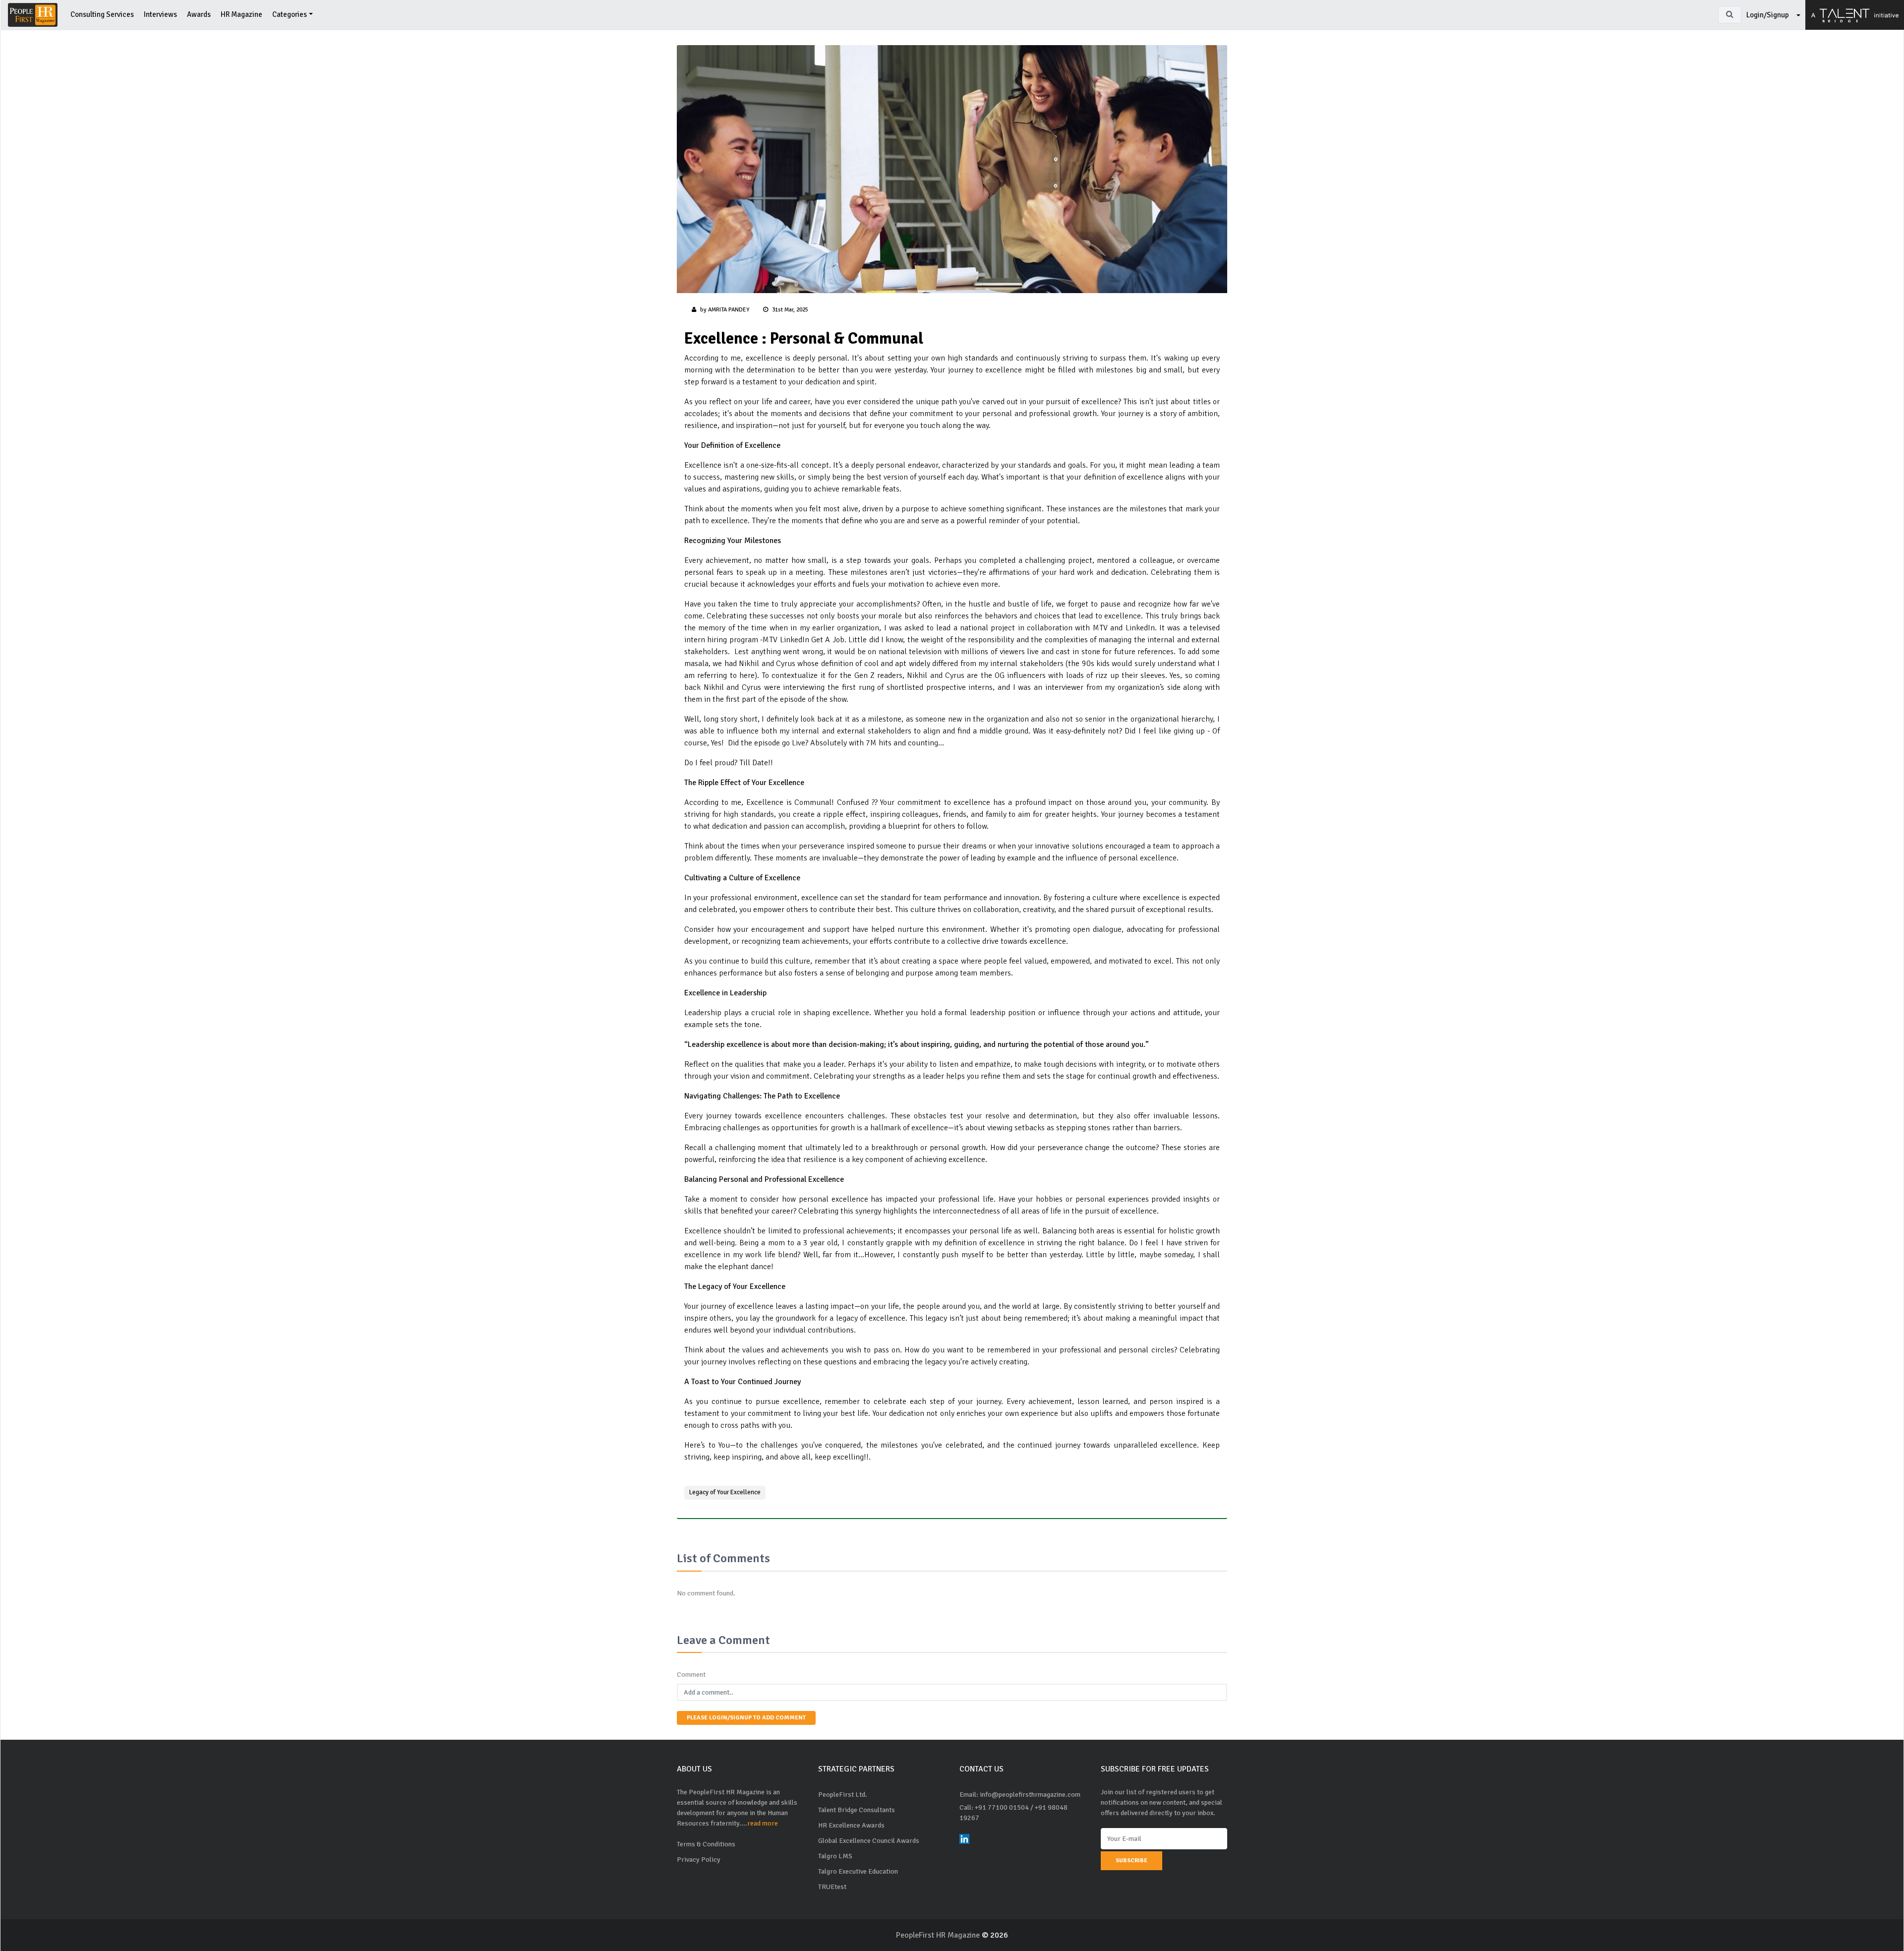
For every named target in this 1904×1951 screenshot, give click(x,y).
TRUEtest (832, 1887)
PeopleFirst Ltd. (843, 1795)
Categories (290, 14)
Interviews (160, 14)
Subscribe (1131, 1860)
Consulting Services (102, 14)
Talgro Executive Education (858, 1871)
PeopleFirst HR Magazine (939, 1935)
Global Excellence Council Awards (869, 1841)
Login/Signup (1768, 15)
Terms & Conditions (706, 1844)
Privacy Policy (699, 1860)
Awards (199, 14)
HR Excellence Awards (851, 1825)
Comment (691, 1675)
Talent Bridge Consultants (857, 1810)
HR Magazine (241, 14)
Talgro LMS (835, 1856)
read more (763, 1823)
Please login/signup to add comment (746, 1718)
